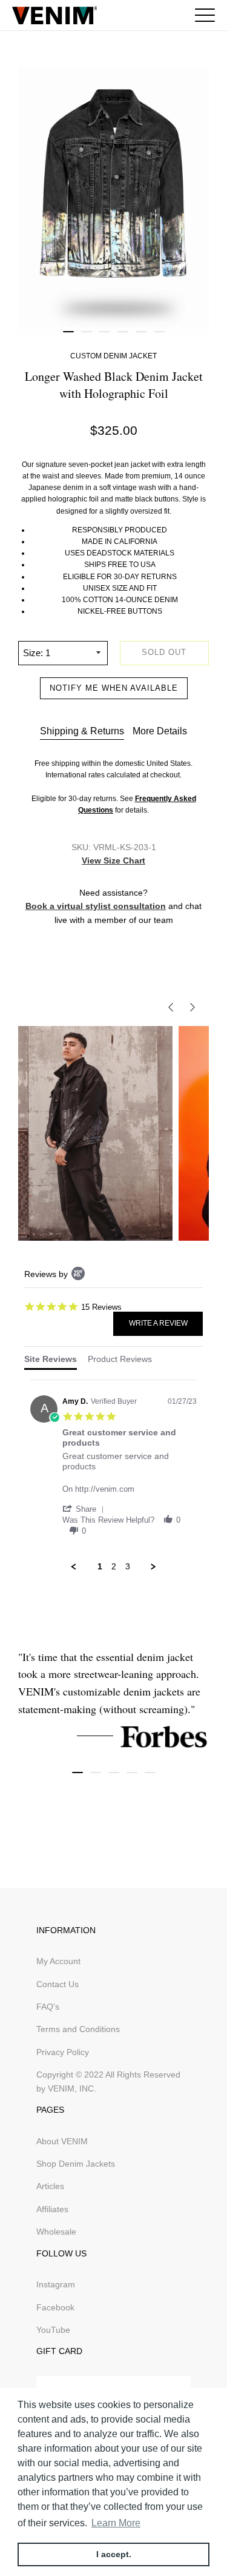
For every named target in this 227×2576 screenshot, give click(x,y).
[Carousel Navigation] (113, 1007)
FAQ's (48, 2007)
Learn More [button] (116, 2523)
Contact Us (58, 1984)
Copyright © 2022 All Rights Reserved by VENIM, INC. (108, 2081)
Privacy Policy (63, 2052)
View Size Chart (113, 860)
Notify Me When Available (114, 688)
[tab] (51, 1362)
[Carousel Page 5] (141, 332)
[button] (85, 1509)
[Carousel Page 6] (159, 332)
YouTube (53, 2330)
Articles (50, 2186)
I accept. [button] (114, 2554)
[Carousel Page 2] (87, 332)
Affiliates (52, 2209)
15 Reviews (101, 1306)
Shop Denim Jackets (76, 2164)
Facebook (55, 2307)
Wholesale (56, 2232)
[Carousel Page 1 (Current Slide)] (68, 332)
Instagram (56, 2284)
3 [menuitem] (128, 1566)
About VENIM (62, 2141)
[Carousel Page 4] (123, 332)
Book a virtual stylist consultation (96, 906)
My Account (58, 1961)
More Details (160, 731)
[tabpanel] (113, 1476)
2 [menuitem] (114, 1566)
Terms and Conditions (78, 2029)
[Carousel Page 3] (105, 332)
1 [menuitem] (100, 1566)
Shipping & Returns (82, 731)
